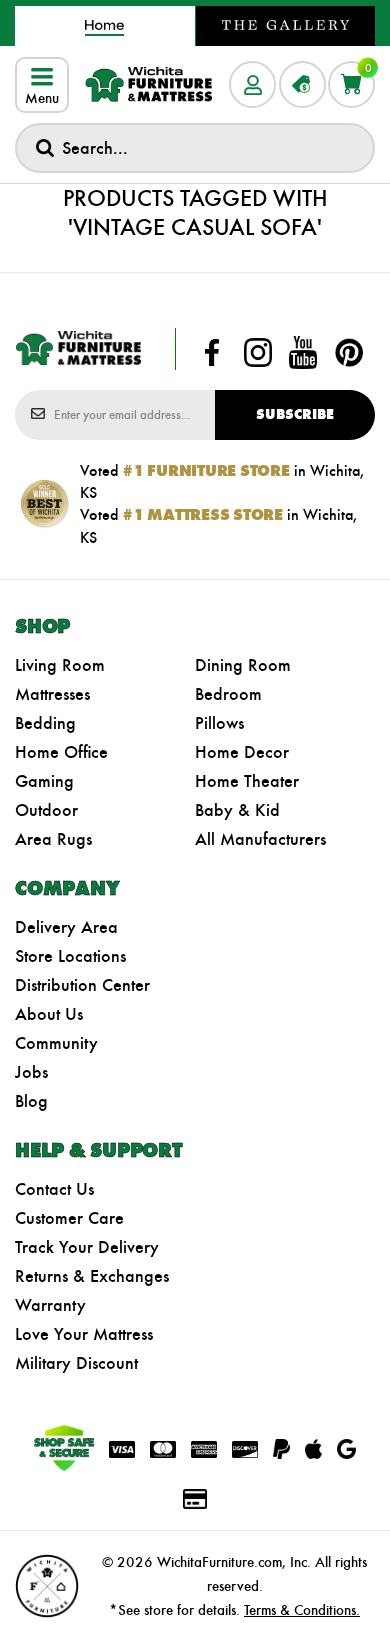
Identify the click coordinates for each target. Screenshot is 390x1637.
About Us (49, 1014)
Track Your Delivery (87, 1247)
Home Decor (242, 752)
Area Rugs (53, 839)
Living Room (60, 665)
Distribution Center (82, 985)
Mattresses (52, 694)
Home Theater (247, 781)
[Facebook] (212, 353)
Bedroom (228, 694)
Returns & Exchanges (92, 1276)
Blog (31, 1101)
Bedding (45, 723)
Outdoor (46, 810)
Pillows (219, 723)
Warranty (50, 1305)
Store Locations (70, 956)
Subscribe (295, 414)
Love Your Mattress (84, 1334)
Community (56, 1043)
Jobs (31, 1072)
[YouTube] (303, 353)
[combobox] (195, 148)
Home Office (61, 752)
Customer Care (69, 1218)
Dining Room (243, 665)
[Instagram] (258, 353)
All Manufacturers (260, 839)
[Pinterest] (349, 353)
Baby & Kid (237, 810)
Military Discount (76, 1363)
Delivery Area (66, 927)
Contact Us (54, 1189)
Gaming (44, 781)
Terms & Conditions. (302, 1610)
